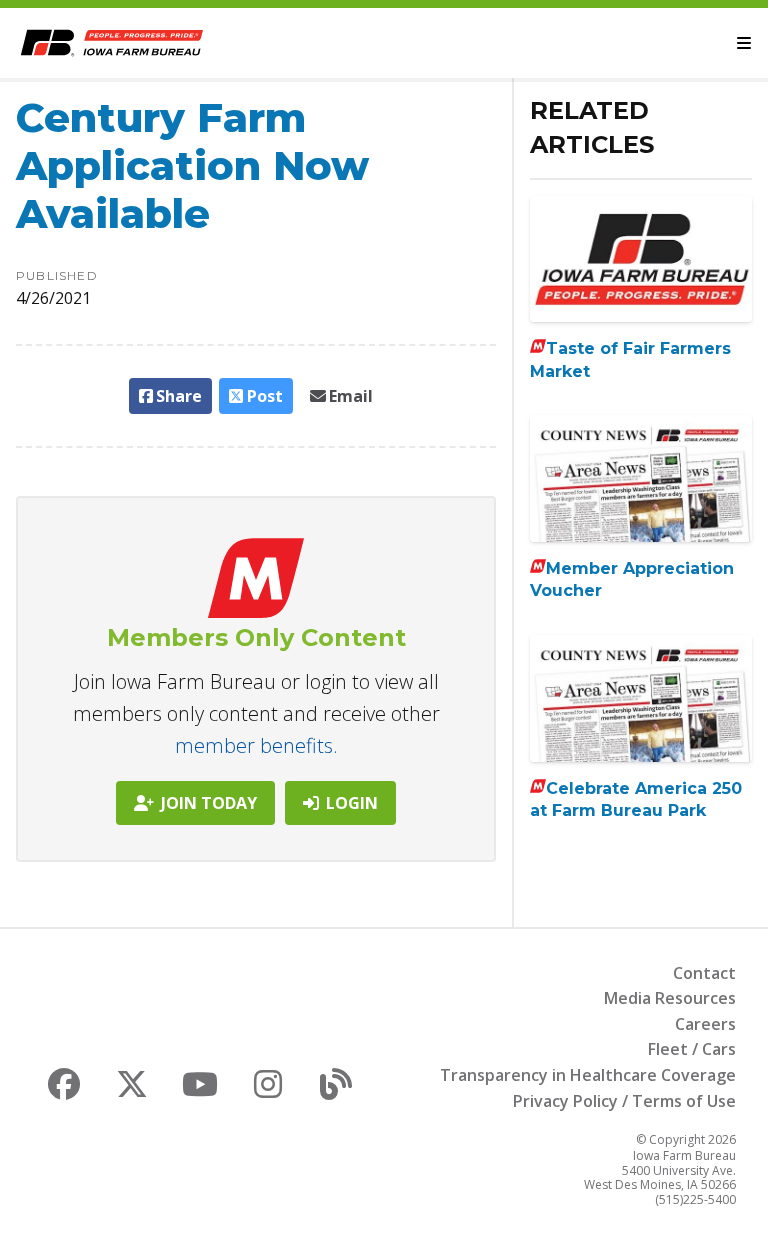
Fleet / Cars (692, 1049)
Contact (704, 973)
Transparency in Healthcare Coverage (588, 1075)
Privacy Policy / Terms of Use (624, 1101)
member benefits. (256, 745)
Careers (705, 1024)
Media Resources (670, 998)
